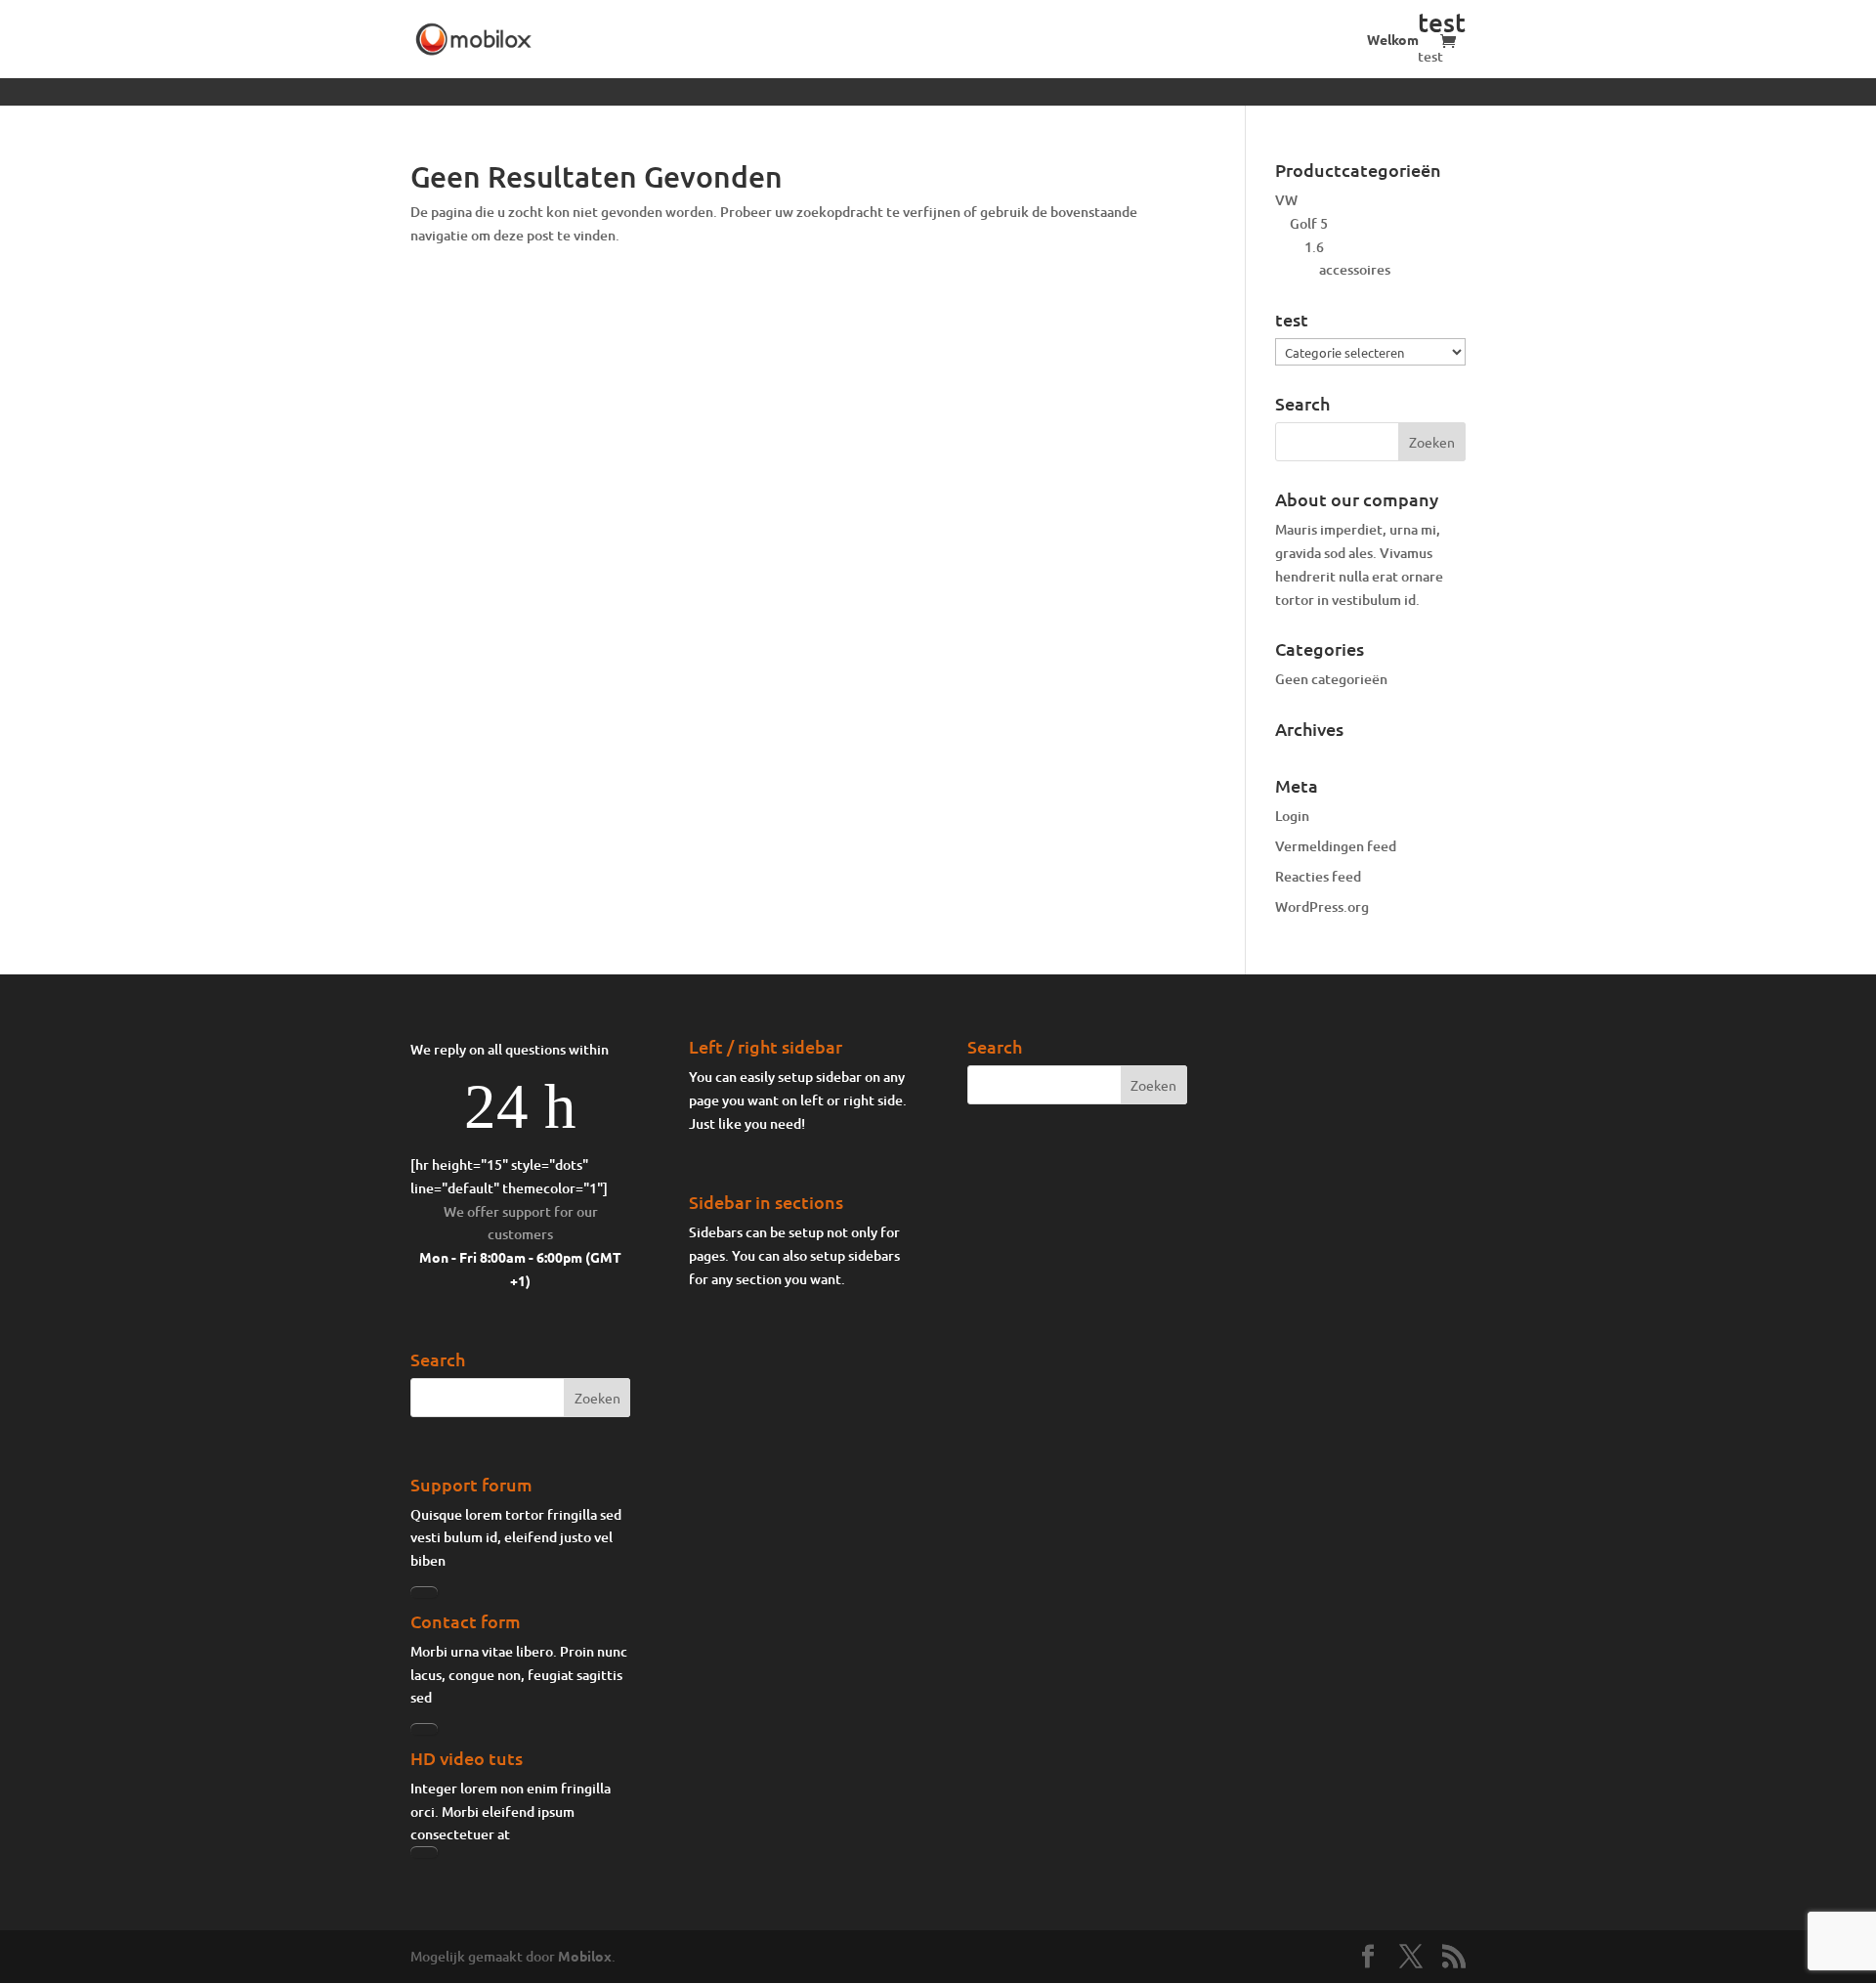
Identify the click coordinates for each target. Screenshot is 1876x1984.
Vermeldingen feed (1336, 846)
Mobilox (585, 1956)
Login (1292, 816)
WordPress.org (1322, 906)
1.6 (1314, 247)
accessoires (1355, 269)
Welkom (1393, 40)
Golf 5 (1309, 223)
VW (1286, 200)
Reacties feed (1318, 876)
